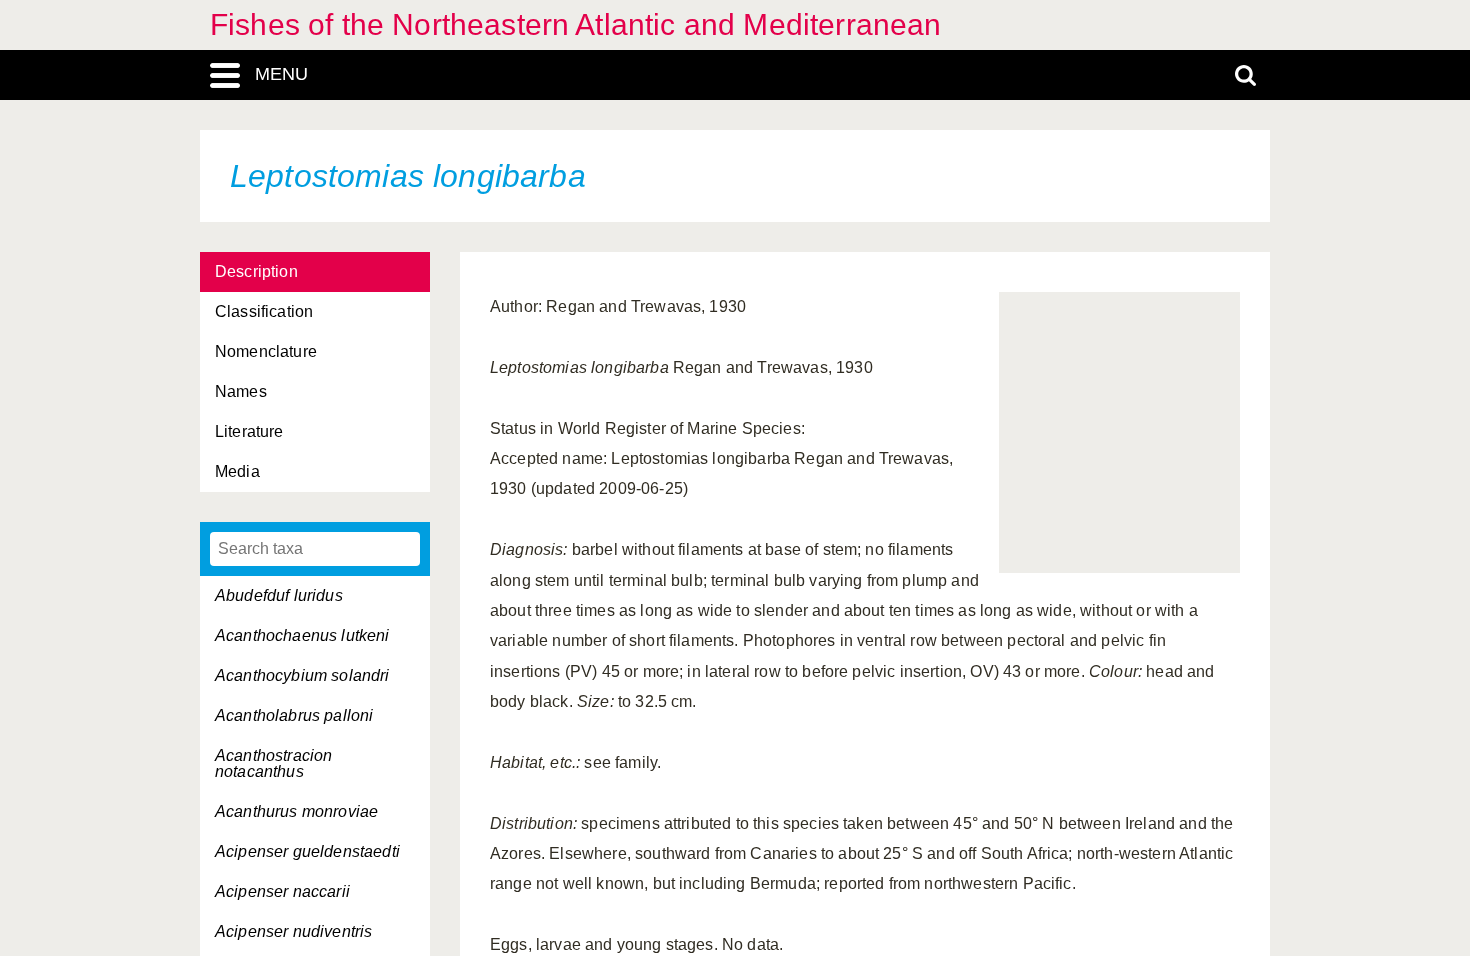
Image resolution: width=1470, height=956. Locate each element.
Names (241, 391)
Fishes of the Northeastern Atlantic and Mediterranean (575, 24)
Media (237, 471)
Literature (249, 431)
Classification (264, 311)
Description (256, 271)
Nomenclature (266, 351)
